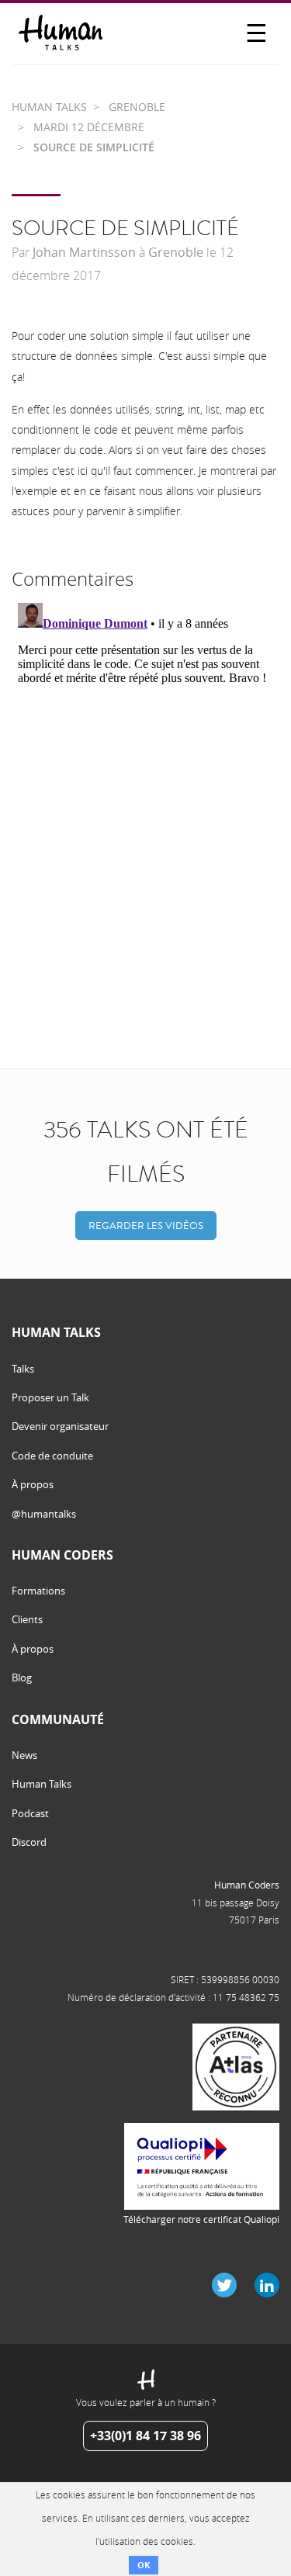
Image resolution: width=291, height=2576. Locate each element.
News (24, 1755)
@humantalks (44, 1514)
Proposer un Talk (50, 1397)
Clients (27, 1619)
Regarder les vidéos (146, 1226)
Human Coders (247, 1885)
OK (144, 2565)
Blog (22, 1678)
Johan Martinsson (84, 252)
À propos (33, 1484)
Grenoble (176, 252)
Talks (23, 1369)
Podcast (30, 1813)
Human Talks (42, 1784)
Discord (29, 1842)
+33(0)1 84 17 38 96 (145, 2436)
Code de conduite (52, 1456)
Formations (38, 1591)
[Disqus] (145, 791)
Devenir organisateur (60, 1426)
